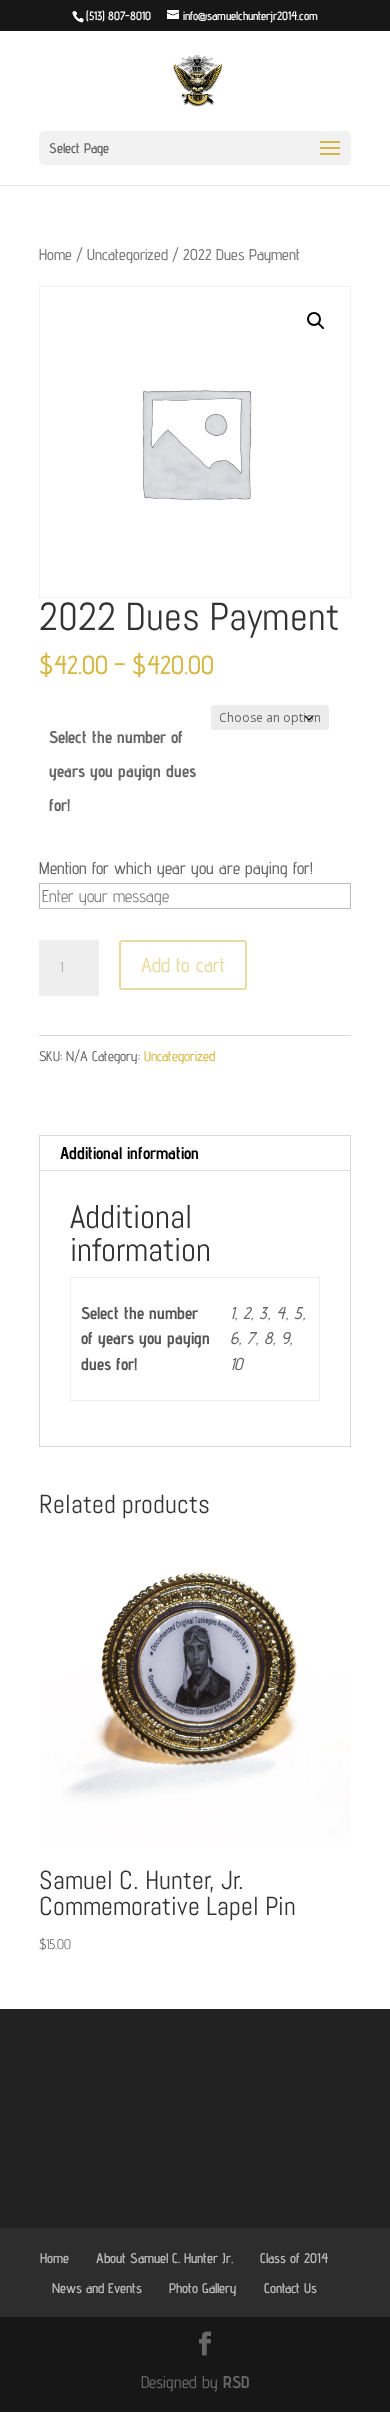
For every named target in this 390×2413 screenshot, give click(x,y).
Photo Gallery (203, 2288)
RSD (236, 2382)
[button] (316, 321)
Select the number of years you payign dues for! (122, 771)
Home (55, 254)
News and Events (97, 2288)
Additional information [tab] (129, 1153)
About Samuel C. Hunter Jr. (164, 2258)
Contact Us (290, 2288)
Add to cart (183, 965)
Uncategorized (127, 254)
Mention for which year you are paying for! (176, 868)
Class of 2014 (294, 2258)
